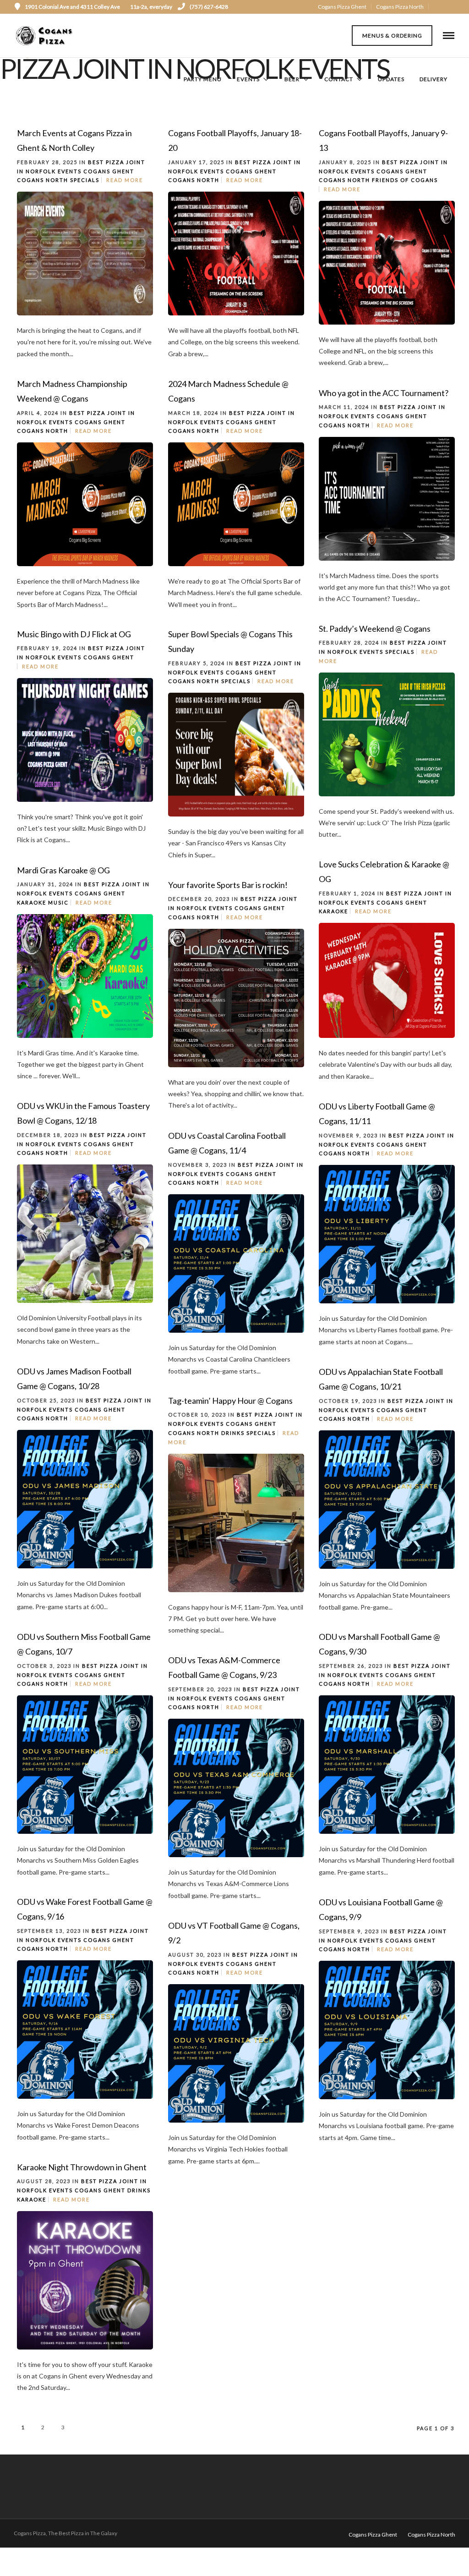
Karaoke (333, 911)
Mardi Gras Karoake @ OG (63, 870)
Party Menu (203, 79)
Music (58, 902)
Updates (391, 79)
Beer (292, 79)
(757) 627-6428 (209, 7)
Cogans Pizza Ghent (342, 7)
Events (248, 79)
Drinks (233, 1433)
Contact (339, 79)
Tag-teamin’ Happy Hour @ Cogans (230, 1401)
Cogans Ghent (109, 171)
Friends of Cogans (405, 180)
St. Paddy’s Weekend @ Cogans (375, 629)
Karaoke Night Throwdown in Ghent (82, 2167)
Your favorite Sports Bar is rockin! (228, 885)
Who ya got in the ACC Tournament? (384, 393)
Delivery (434, 79)
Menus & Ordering (392, 36)
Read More (125, 180)
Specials (85, 180)
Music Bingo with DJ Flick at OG (74, 634)
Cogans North (43, 180)
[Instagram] (451, 7)
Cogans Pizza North (400, 7)
